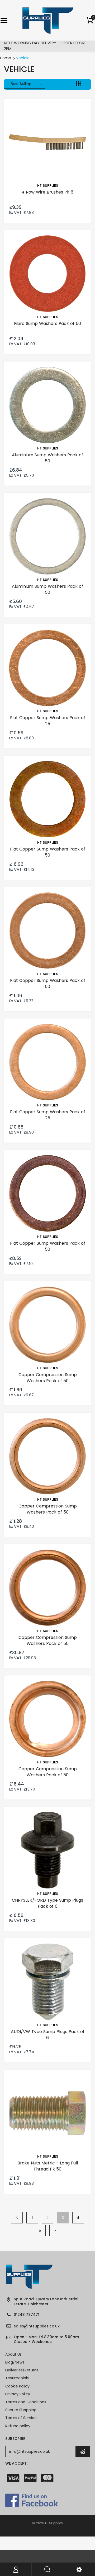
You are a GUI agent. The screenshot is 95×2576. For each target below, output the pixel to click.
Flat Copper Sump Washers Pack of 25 (48, 721)
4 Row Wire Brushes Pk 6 (47, 192)
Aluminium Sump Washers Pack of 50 (47, 458)
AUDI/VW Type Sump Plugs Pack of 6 (48, 2034)
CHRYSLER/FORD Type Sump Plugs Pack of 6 (47, 1903)
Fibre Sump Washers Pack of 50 (47, 323)
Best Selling (21, 84)
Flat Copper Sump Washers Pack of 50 (48, 852)
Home (6, 58)
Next (55, 2231)
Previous (17, 2218)
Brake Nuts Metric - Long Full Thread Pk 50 (48, 2166)
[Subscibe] (83, 2451)
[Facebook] (32, 2500)
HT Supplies (48, 186)
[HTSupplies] (48, 20)
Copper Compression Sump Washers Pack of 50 (48, 1378)
